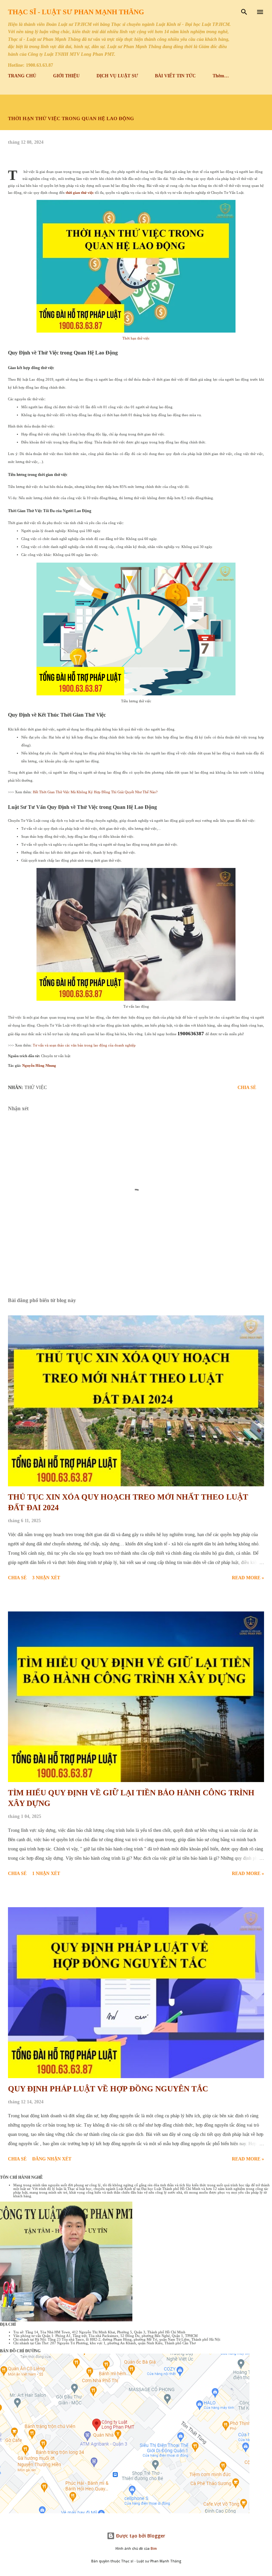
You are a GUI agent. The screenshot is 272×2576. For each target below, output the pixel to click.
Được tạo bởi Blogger (140, 2536)
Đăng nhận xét (52, 2159)
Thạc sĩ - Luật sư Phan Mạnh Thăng (76, 12)
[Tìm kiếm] (244, 12)
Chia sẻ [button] (247, 1088)
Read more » (248, 1578)
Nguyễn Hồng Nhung (39, 1066)
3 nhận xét (46, 1578)
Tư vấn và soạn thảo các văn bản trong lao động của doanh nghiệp (84, 1045)
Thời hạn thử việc (136, 338)
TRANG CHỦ (22, 76)
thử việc (36, 1088)
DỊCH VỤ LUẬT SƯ (117, 76)
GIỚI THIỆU (66, 76)
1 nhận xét (46, 1873)
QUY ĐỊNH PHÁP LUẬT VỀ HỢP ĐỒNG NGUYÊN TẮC (108, 2089)
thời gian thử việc (80, 193)
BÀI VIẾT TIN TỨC (175, 76)
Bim (154, 2549)
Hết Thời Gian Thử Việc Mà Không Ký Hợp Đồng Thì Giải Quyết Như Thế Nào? (95, 792)
